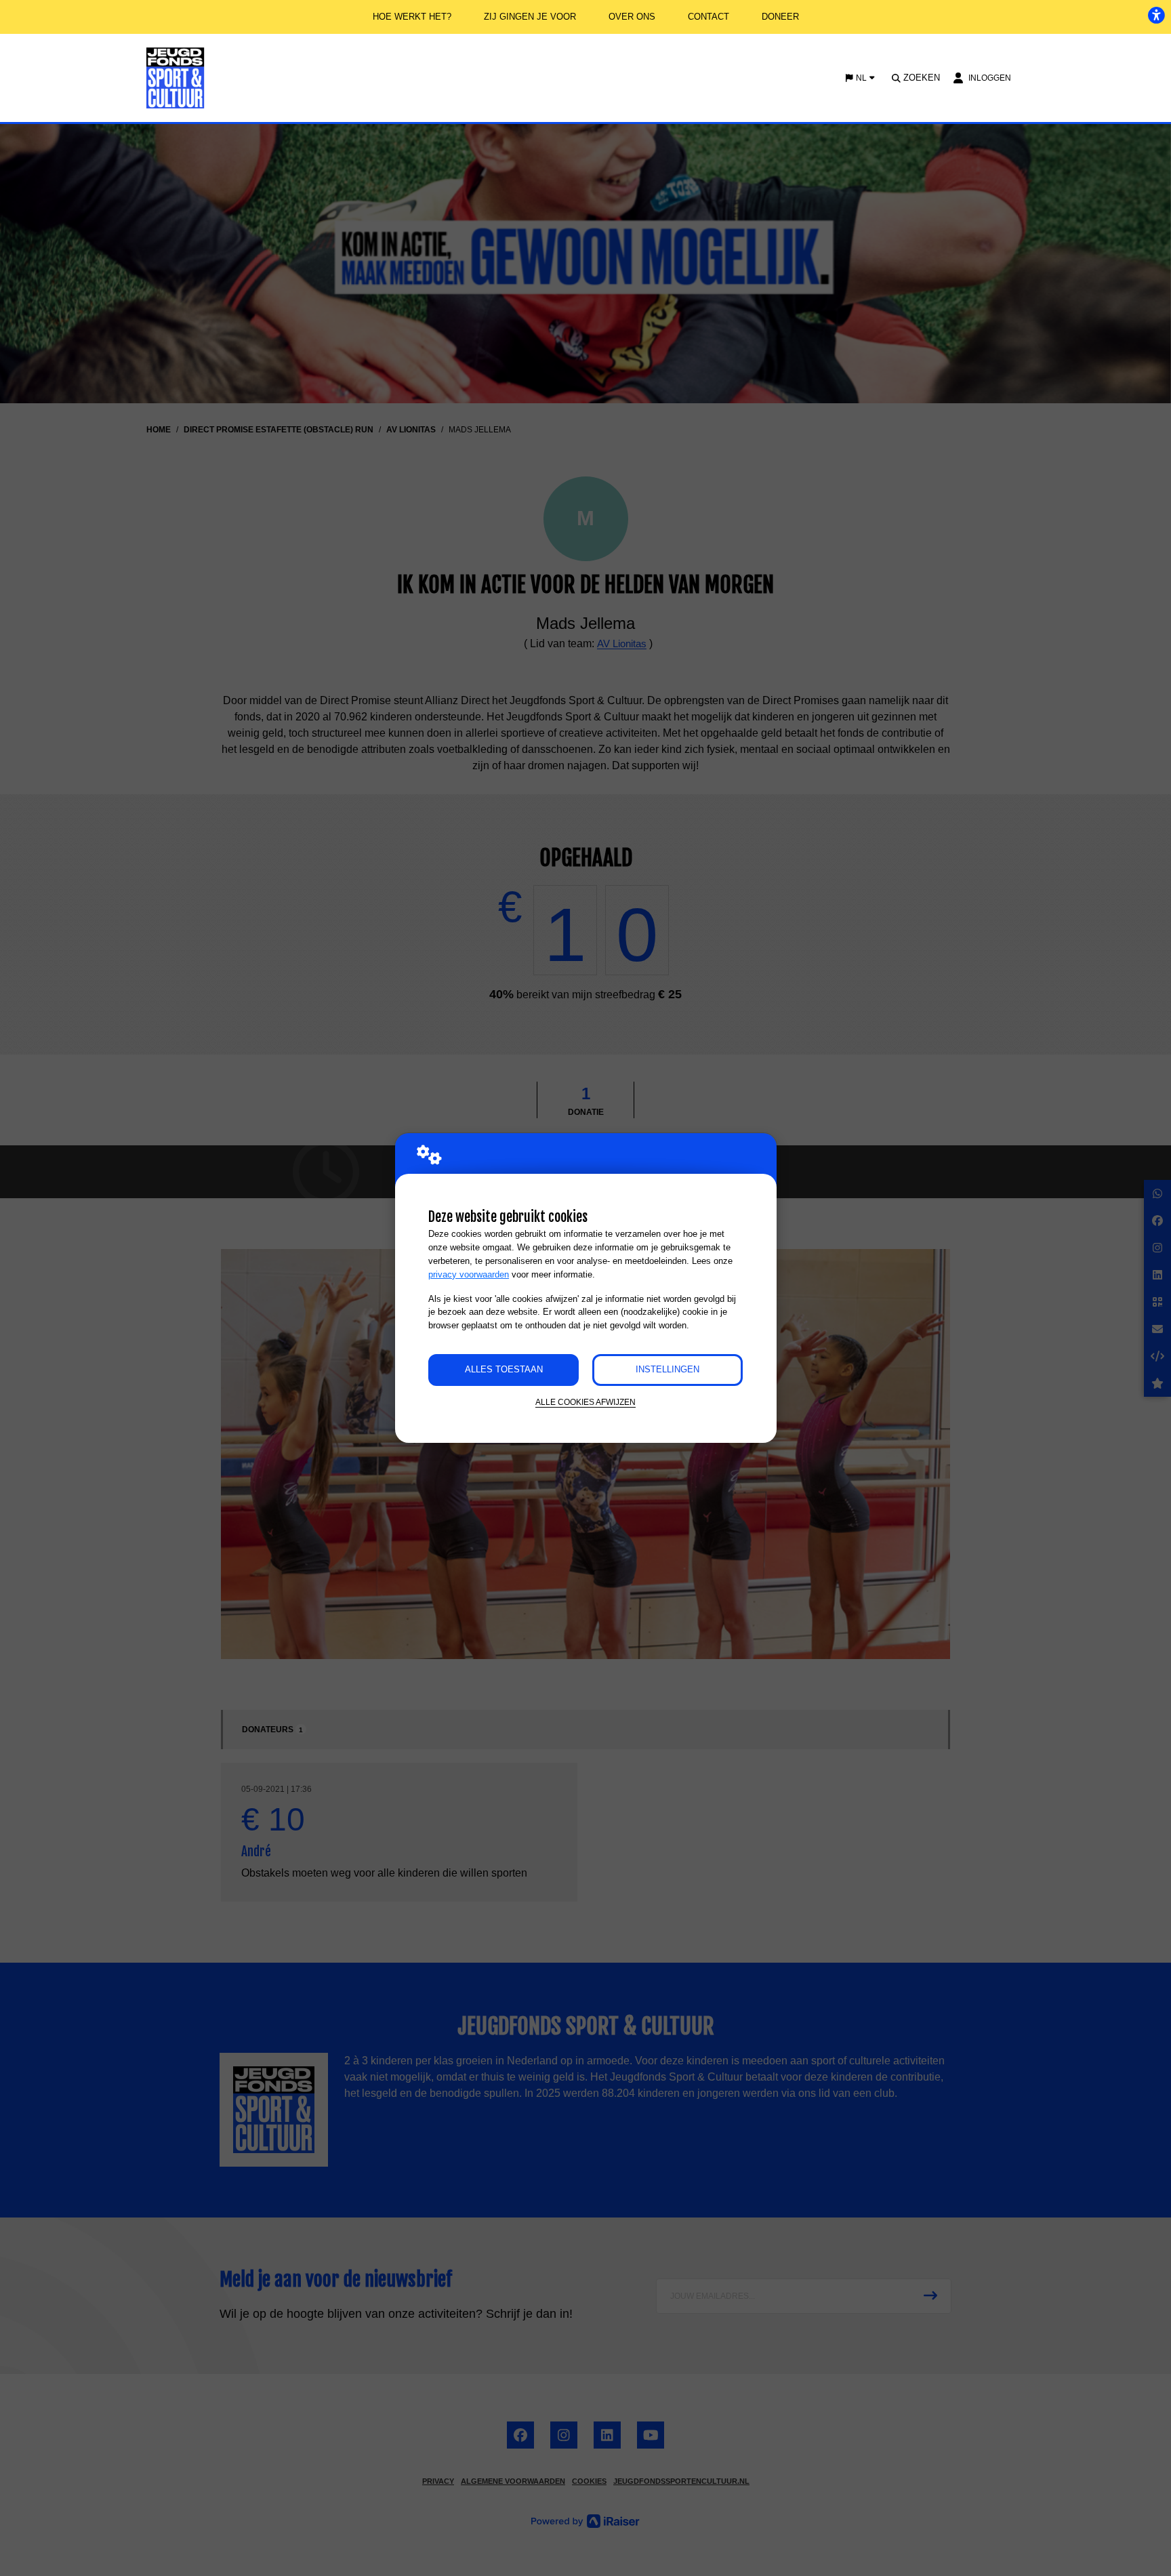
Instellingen (667, 1369)
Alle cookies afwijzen (585, 1402)
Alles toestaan (504, 1369)
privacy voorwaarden (469, 1274)
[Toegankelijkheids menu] (1156, 15)
